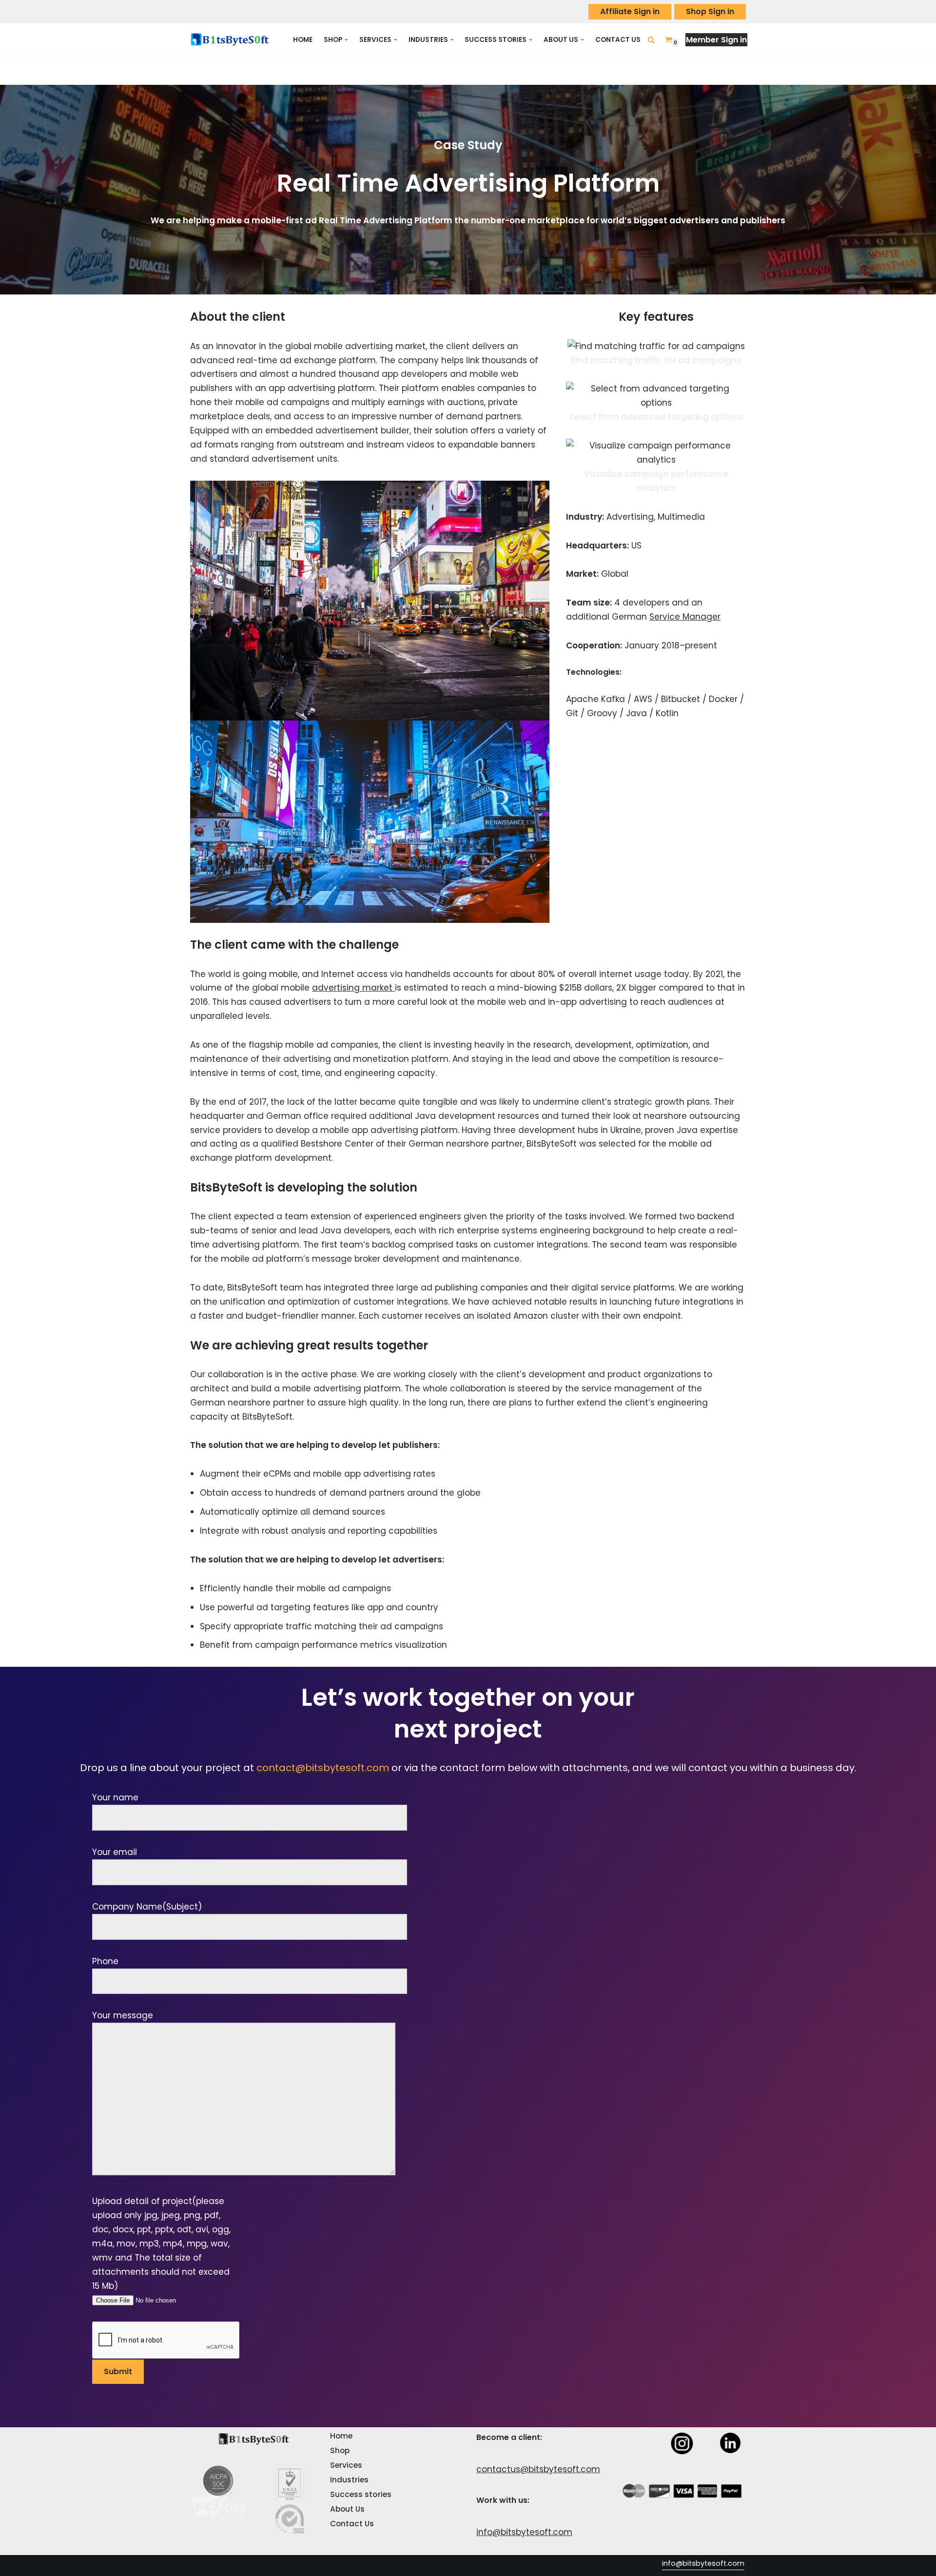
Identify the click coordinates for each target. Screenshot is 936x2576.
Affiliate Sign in (630, 11)
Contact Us (618, 40)
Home (303, 40)
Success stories (361, 2494)
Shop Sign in (710, 11)
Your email (115, 1852)
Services (346, 2465)
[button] (346, 40)
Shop (340, 2450)
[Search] (651, 40)
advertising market (353, 988)
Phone (105, 1961)
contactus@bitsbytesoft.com (538, 2469)
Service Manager (685, 617)
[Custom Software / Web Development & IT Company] (233, 39)
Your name (115, 1797)
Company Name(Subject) (147, 1907)
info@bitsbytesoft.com (524, 2532)
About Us (348, 2509)
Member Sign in (716, 40)
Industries (350, 2480)
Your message (123, 2015)
